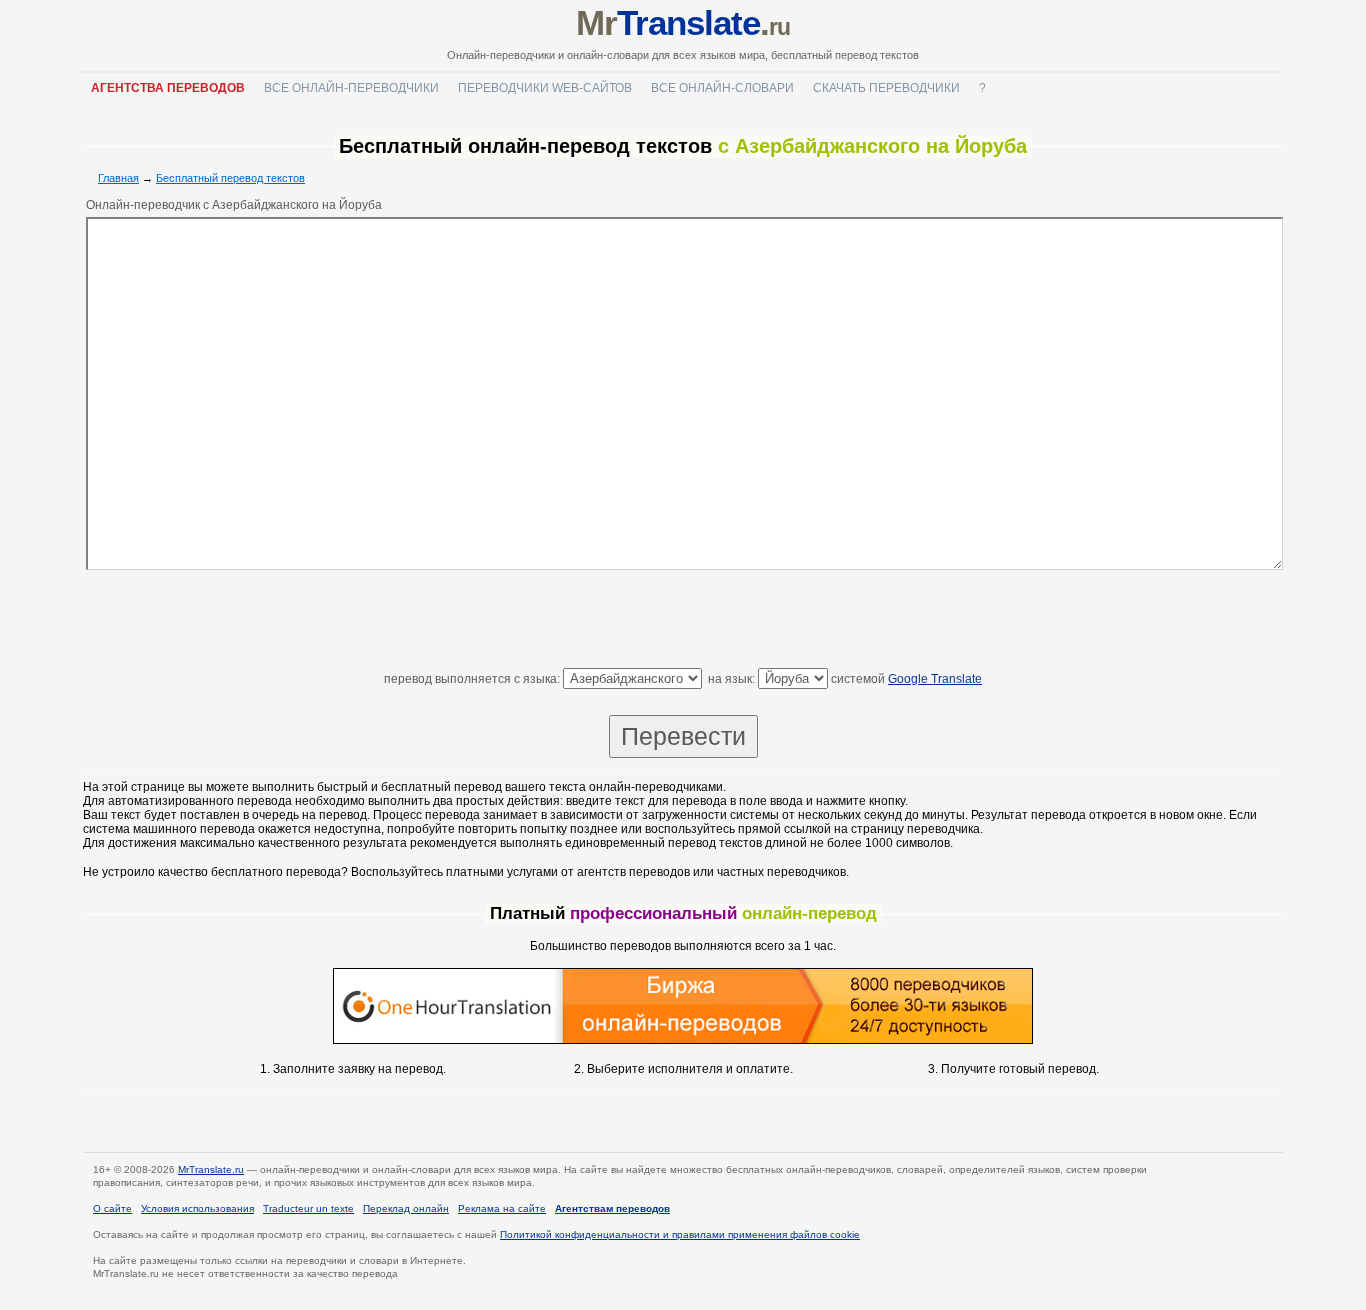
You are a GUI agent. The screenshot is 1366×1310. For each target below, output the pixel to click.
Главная (118, 178)
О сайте (112, 1208)
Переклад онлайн (406, 1208)
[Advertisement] (683, 623)
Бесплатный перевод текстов (230, 178)
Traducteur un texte (308, 1208)
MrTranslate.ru (211, 1169)
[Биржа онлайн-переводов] (683, 1040)
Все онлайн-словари (722, 88)
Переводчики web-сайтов (545, 88)
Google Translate (935, 679)
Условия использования (197, 1208)
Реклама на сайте (502, 1208)
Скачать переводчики (886, 88)
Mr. (682, 22)
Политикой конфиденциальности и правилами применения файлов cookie (680, 1234)
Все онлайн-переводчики (351, 88)
